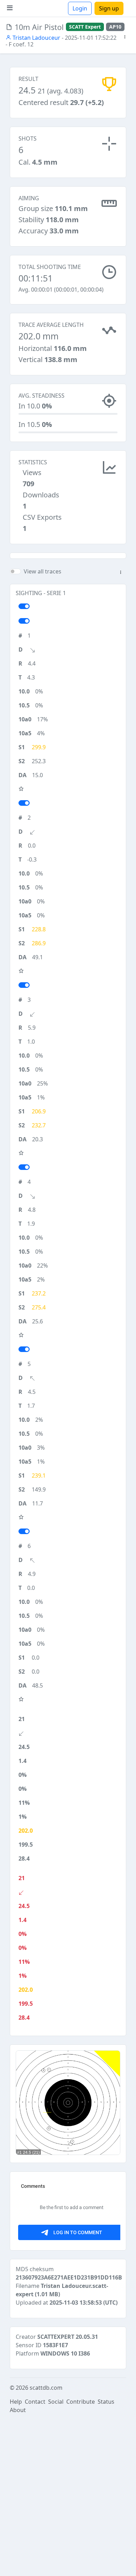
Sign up (109, 8)
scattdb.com (46, 2388)
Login (80, 8)
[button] (125, 37)
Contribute (81, 2402)
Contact (35, 2402)
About (18, 2410)
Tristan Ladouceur (36, 38)
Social (56, 2402)
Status (106, 2402)
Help (16, 2402)
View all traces (43, 571)
